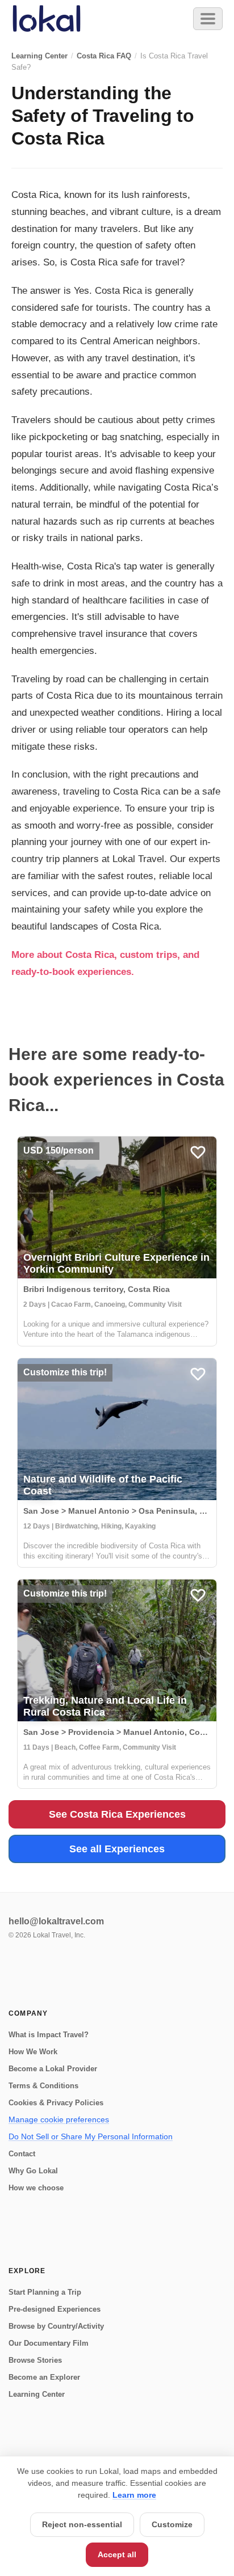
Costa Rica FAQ (104, 56)
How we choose (36, 2188)
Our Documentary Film (49, 2343)
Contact (22, 2154)
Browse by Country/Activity (56, 2326)
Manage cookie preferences (59, 2119)
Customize (172, 2524)
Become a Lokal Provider (53, 2069)
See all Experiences (117, 1849)
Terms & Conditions (43, 2086)
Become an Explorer (44, 2377)
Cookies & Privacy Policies (56, 2103)
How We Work (33, 2052)
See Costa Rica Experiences (117, 1814)
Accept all (117, 2554)
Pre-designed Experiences (55, 2309)
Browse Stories (35, 2360)
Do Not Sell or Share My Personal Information (91, 2136)
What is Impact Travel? (49, 2035)
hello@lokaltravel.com (56, 1921)
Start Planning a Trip (45, 2292)
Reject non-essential (82, 2524)
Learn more (134, 2495)
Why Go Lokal (33, 2171)
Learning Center (39, 56)
